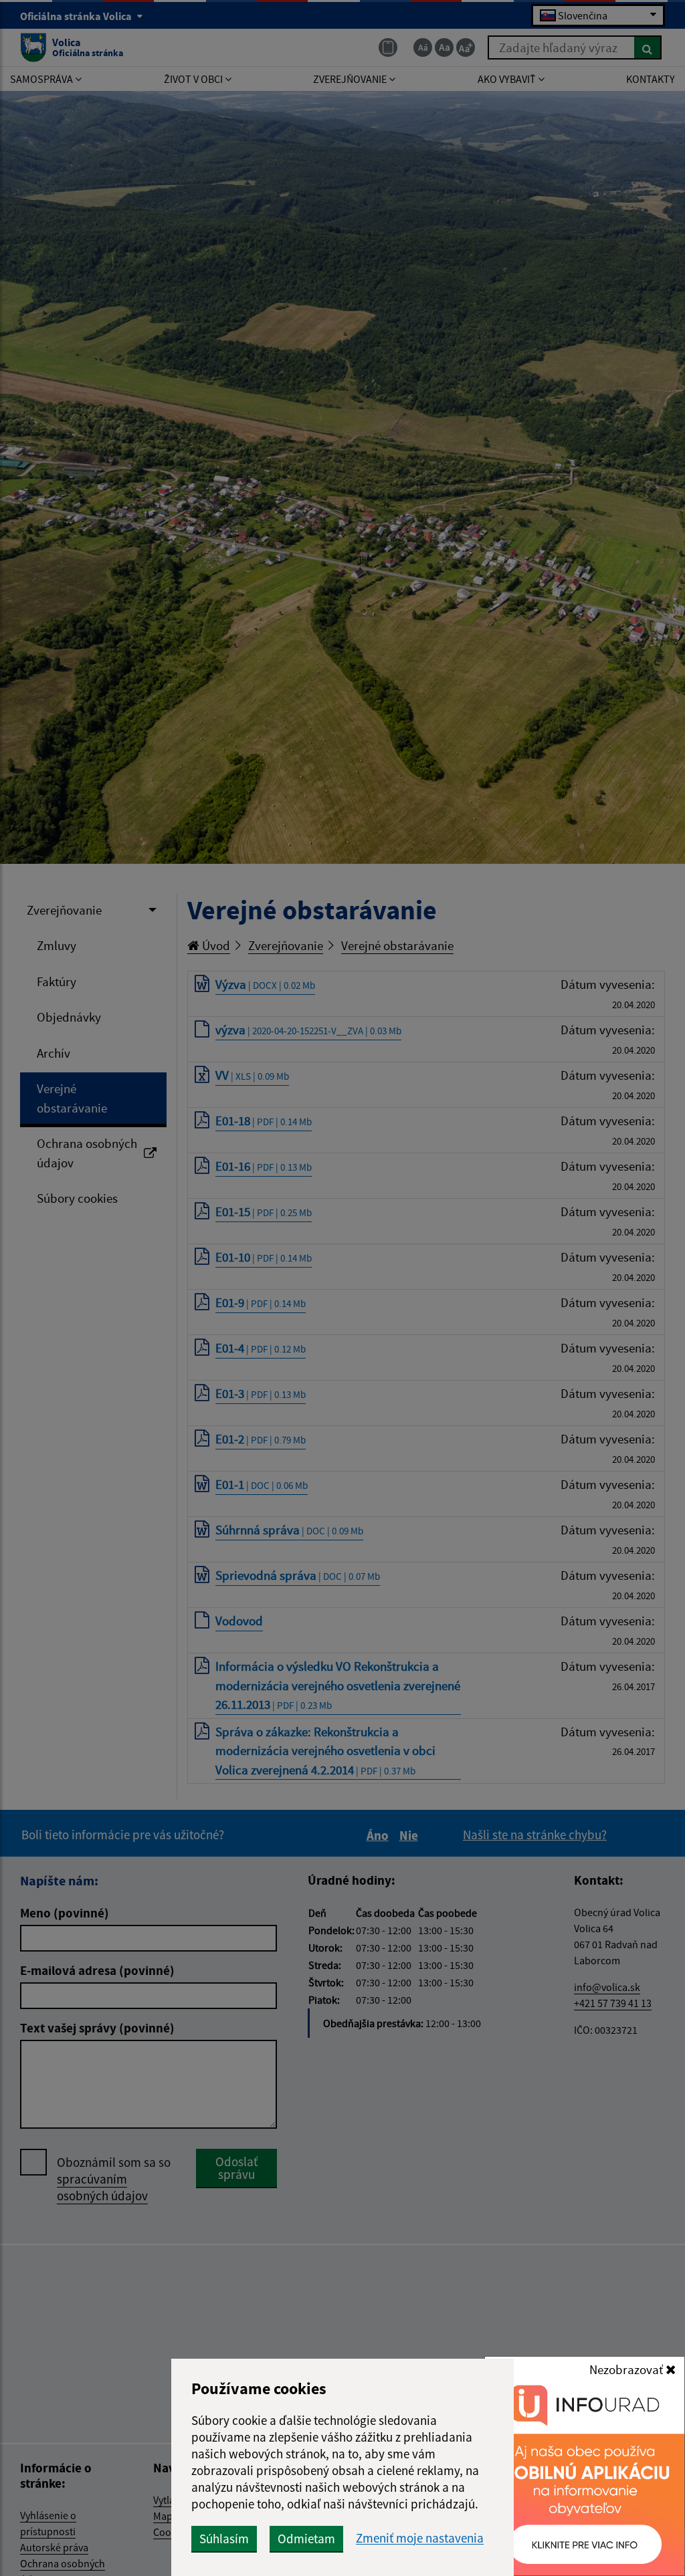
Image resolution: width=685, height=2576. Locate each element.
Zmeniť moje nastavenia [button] (420, 2538)
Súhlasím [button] (224, 2539)
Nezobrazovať (627, 2369)
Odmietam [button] (306, 2539)
